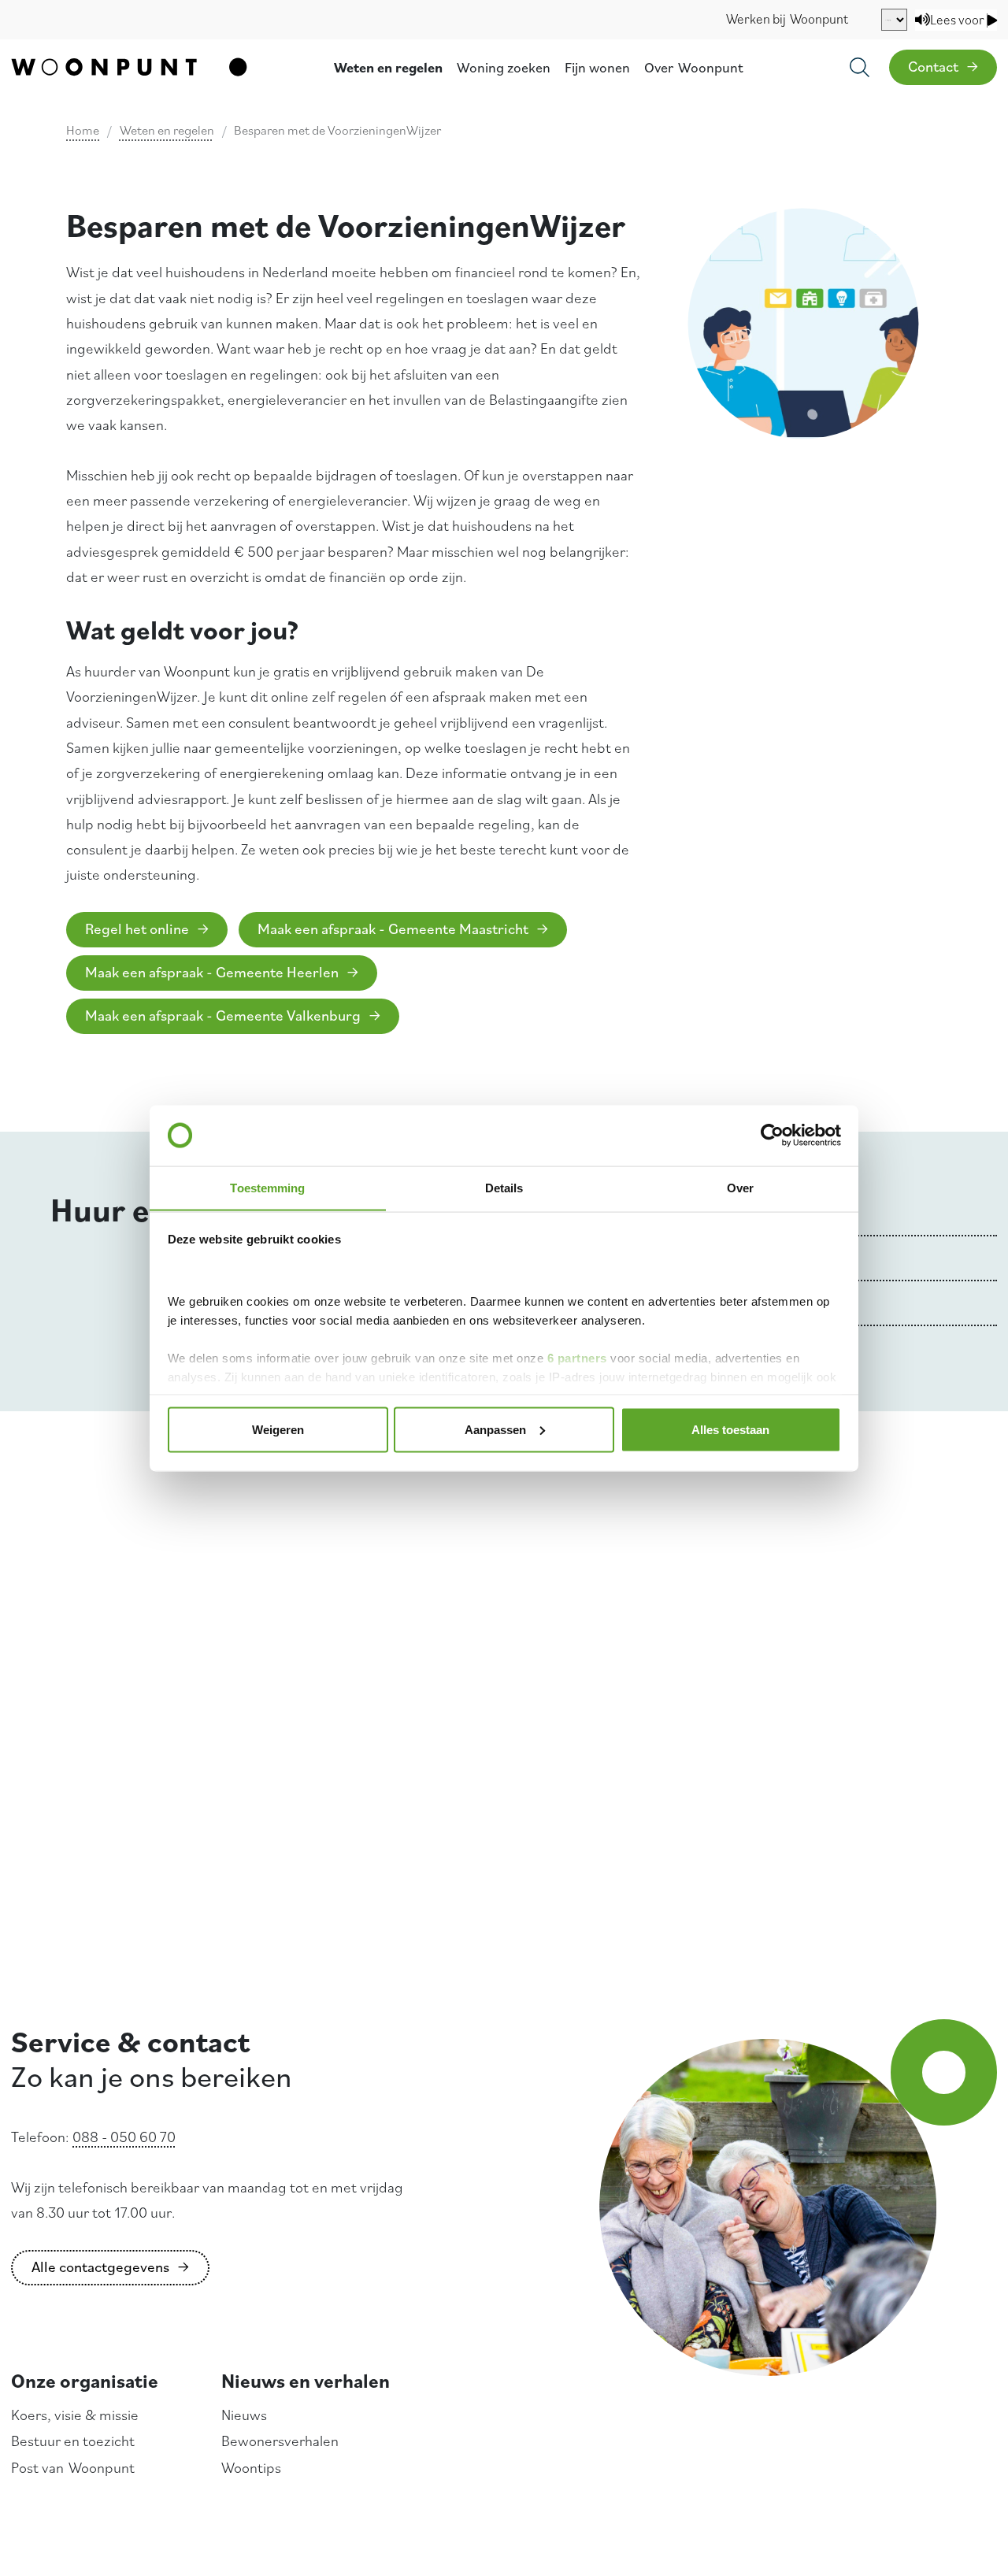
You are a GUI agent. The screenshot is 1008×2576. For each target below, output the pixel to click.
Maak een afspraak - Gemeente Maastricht (393, 928)
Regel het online (137, 928)
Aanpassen (495, 1429)
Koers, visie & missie (75, 2415)
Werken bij (787, 19)
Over (694, 67)
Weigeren (278, 1429)
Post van (73, 2467)
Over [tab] (740, 1187)
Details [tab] (504, 1187)
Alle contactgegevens (100, 2267)
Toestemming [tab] (267, 1187)
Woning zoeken (504, 67)
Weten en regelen (388, 67)
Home (83, 130)
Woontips (251, 2467)
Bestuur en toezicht (73, 2441)
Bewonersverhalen (280, 2441)
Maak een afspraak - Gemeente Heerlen (212, 972)
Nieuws (244, 2415)
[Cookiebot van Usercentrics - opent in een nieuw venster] (772, 1136)
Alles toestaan (730, 1429)
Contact (933, 66)
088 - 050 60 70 (124, 2137)
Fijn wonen (597, 67)
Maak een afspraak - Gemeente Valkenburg (223, 1015)
